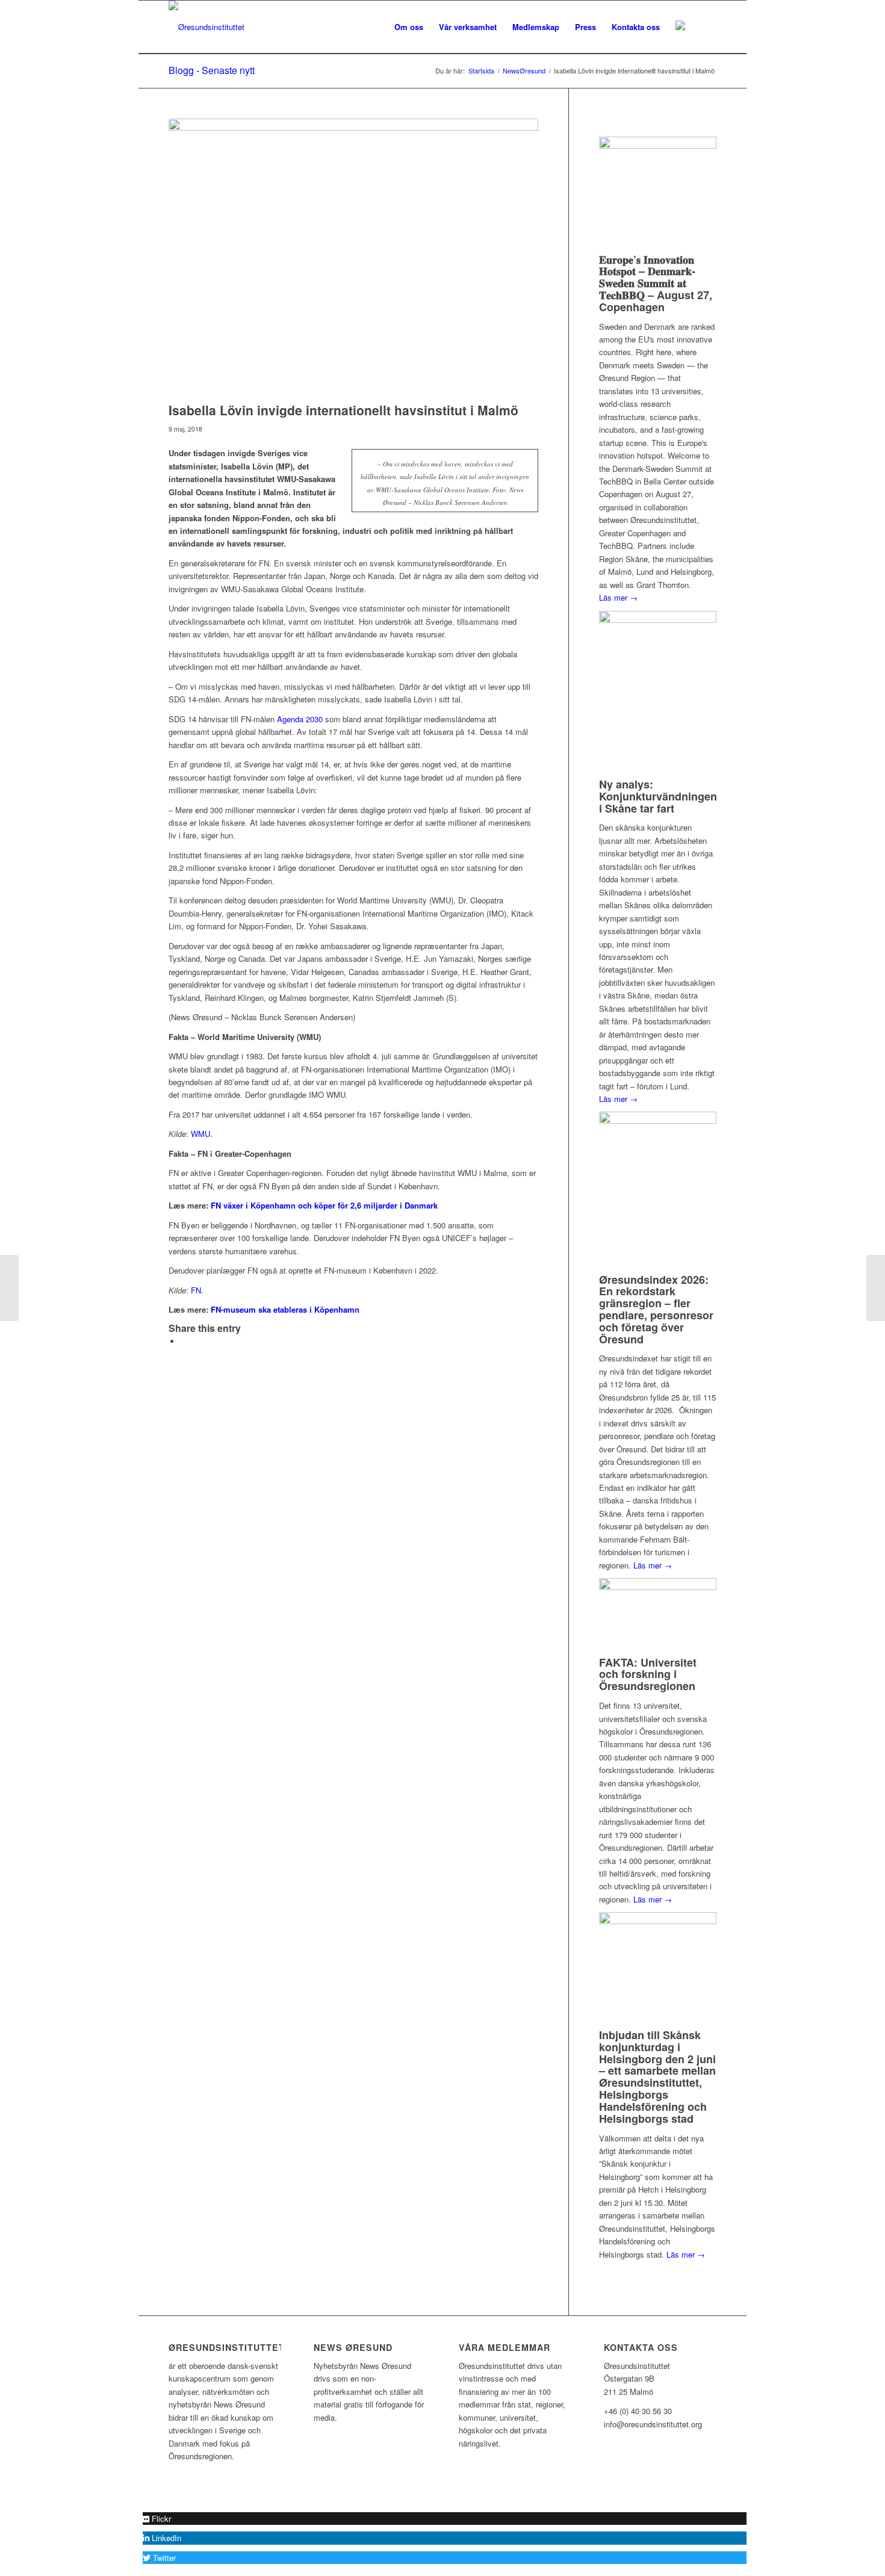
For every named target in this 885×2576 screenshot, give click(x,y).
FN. (197, 1290)
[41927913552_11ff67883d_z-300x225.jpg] (353, 257)
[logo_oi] (206, 27)
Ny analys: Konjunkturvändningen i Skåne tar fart (658, 796)
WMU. (202, 1134)
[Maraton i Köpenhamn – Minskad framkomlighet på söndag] (876, 1288)
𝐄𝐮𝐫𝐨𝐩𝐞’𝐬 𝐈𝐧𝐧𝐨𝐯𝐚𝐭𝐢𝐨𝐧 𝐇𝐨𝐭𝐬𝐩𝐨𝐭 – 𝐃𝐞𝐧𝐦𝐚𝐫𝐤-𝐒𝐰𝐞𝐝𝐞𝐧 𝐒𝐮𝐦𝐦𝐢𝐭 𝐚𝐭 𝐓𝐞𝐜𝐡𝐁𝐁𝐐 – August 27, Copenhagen (656, 283)
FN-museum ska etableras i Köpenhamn (285, 1309)
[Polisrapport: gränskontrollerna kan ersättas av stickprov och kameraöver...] (9, 1288)
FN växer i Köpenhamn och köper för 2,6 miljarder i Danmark (324, 1205)
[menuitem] (409, 27)
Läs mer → (618, 597)
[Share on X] (184, 1341)
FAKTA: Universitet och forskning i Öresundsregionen (648, 1674)
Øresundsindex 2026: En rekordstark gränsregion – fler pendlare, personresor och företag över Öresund (656, 1309)
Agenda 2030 (300, 719)
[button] (157, 2519)
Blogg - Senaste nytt (212, 70)
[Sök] (705, 27)
